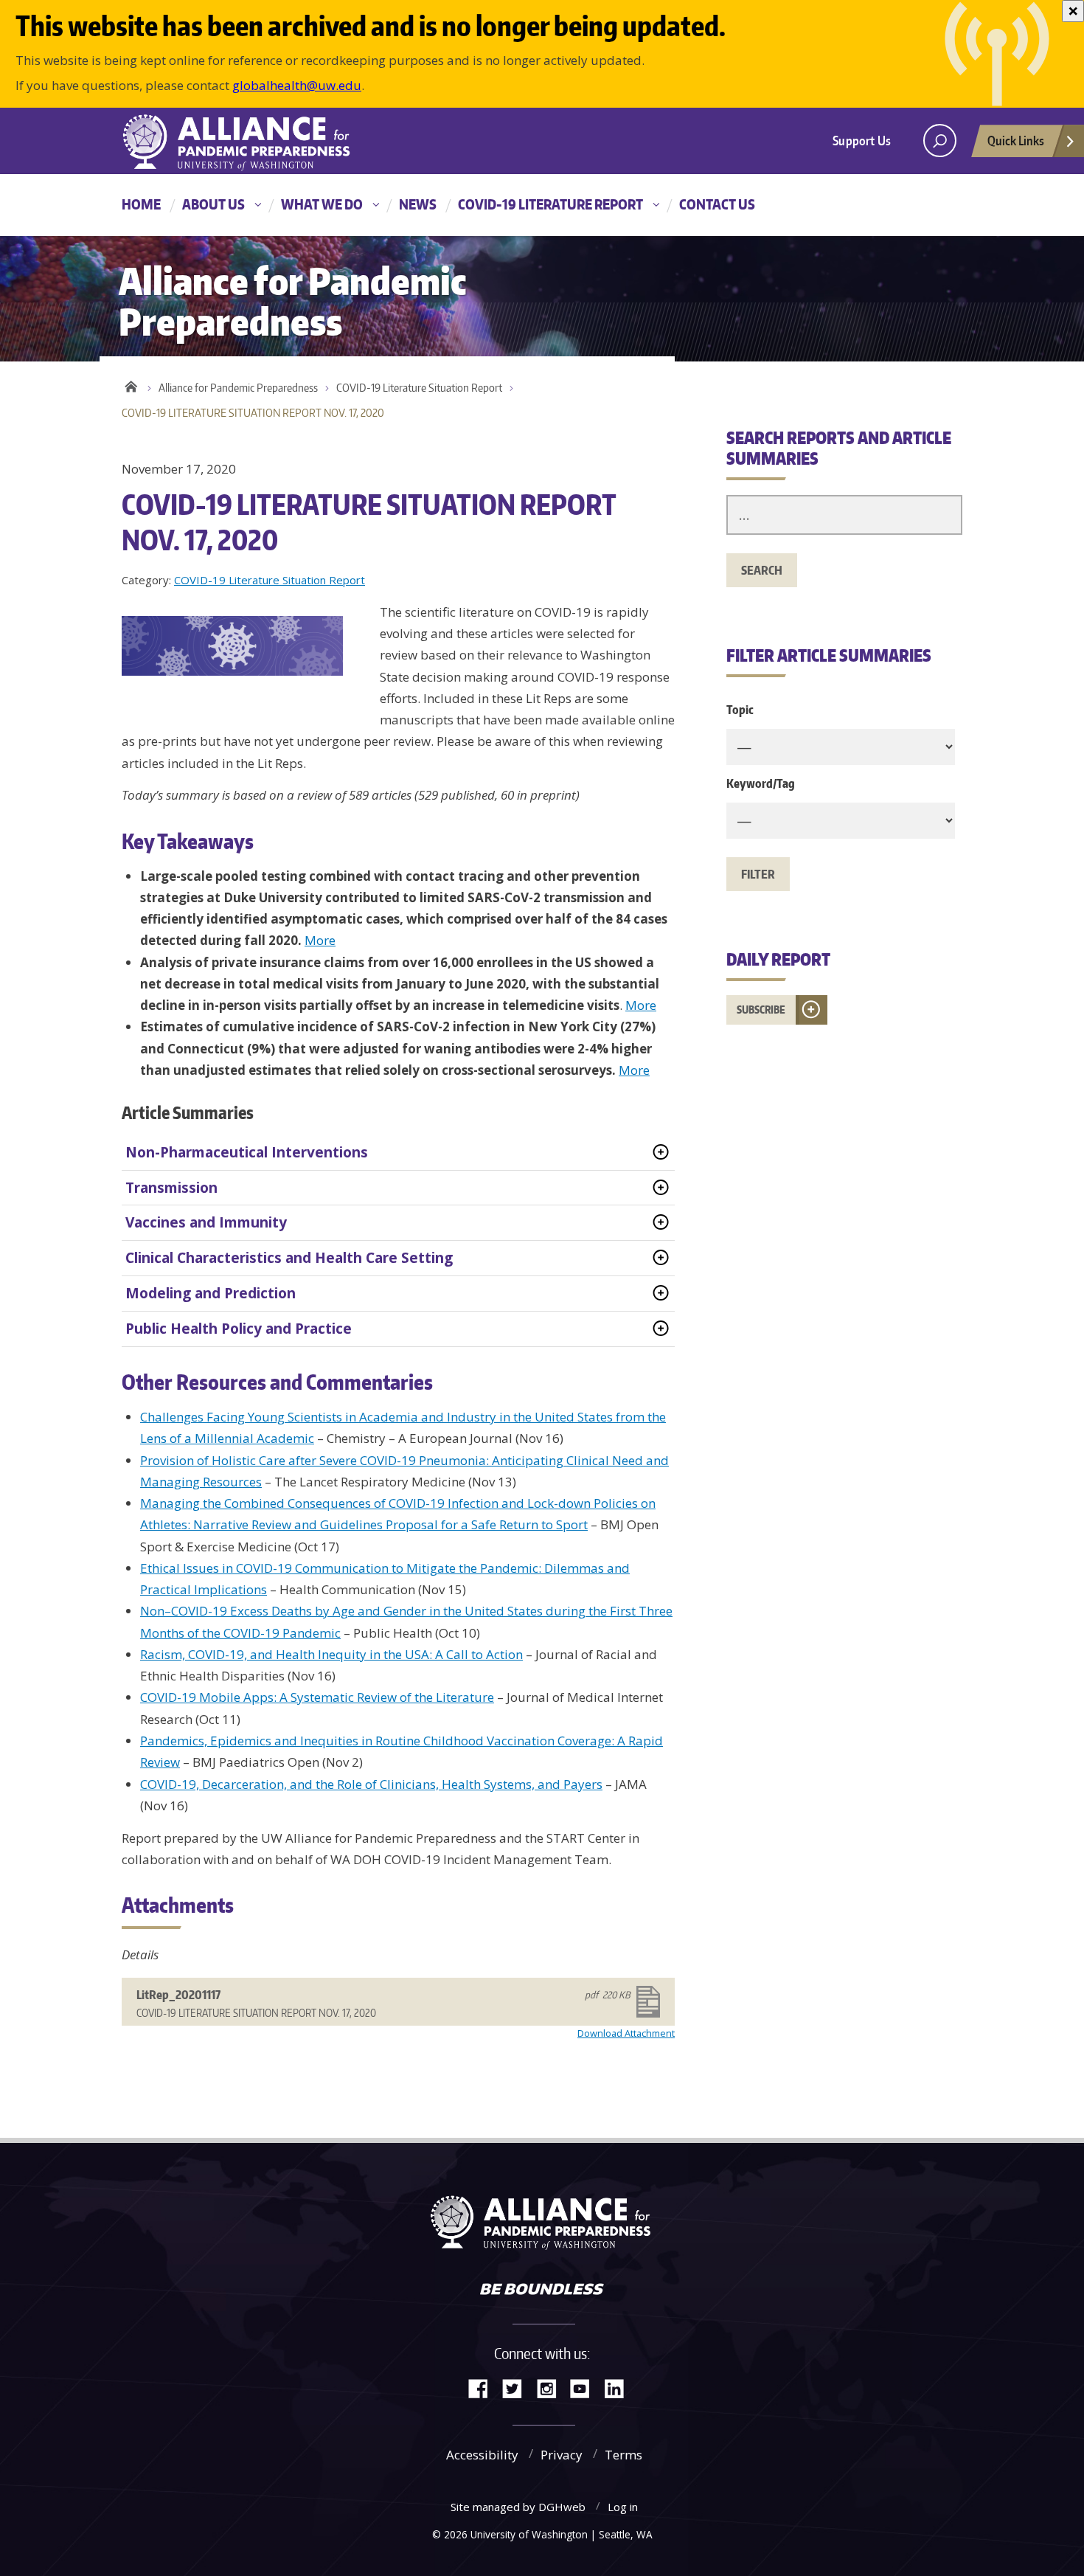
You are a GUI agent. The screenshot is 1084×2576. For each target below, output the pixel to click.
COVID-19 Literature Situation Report (419, 388)
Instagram (552, 2388)
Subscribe (761, 1010)
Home (141, 204)
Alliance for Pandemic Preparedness (238, 388)
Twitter (518, 2388)
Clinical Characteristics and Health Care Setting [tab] (289, 1258)
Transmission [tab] (171, 1188)
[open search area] (940, 141)
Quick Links (1016, 140)
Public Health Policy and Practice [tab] (239, 1329)
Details (140, 1954)
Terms (623, 2455)
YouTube (586, 2388)
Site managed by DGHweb (518, 2507)
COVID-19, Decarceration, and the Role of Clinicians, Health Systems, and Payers (371, 1784)
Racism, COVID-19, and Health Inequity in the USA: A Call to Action (331, 1654)
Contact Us (717, 204)
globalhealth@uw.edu (297, 85)
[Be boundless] (542, 2291)
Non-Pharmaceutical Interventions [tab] (247, 1152)
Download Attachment (626, 2033)
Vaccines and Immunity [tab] (206, 1222)
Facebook (484, 2388)
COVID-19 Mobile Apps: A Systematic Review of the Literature (317, 1697)
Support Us (862, 140)
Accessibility (482, 2455)
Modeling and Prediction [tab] (211, 1293)
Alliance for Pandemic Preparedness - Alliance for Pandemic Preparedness (243, 142)
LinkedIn (619, 2388)
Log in (623, 2507)
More (320, 940)
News (418, 204)
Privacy (562, 2455)
